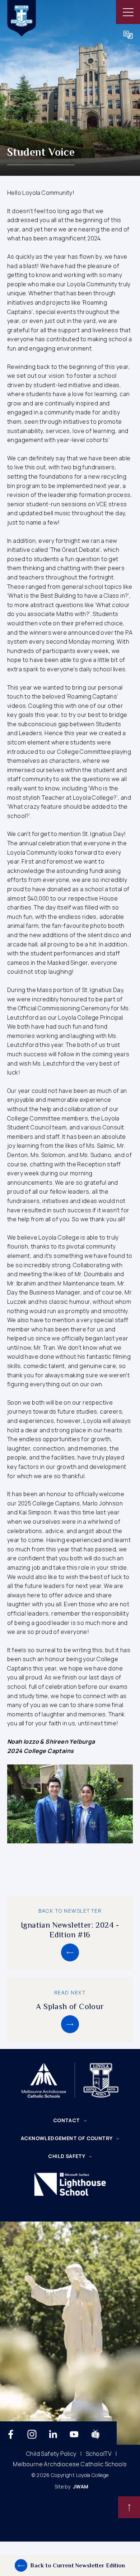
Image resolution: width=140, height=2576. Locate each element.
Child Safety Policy (51, 2454)
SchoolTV (99, 2454)
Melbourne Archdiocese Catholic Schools (70, 2464)
